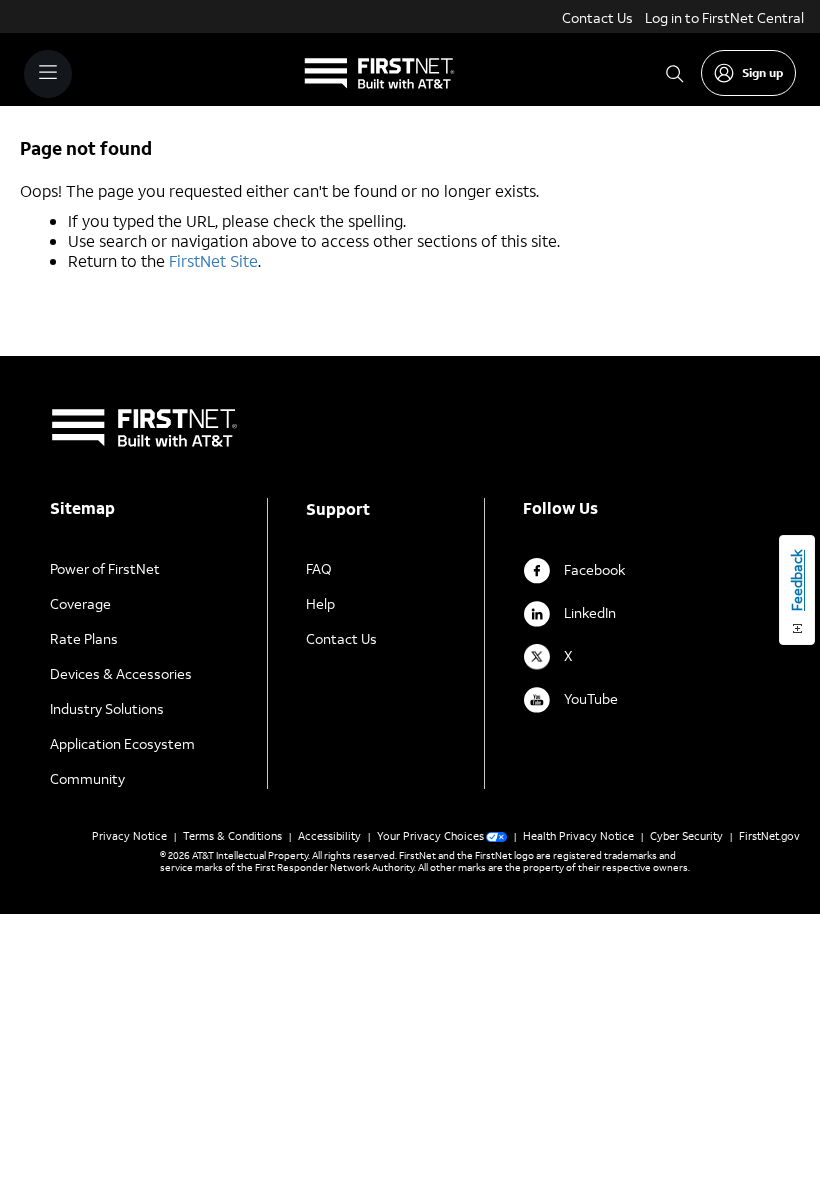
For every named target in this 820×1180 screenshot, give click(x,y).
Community (87, 778)
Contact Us (597, 17)
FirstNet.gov (769, 836)
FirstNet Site (213, 260)
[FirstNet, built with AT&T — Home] (379, 74)
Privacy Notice (129, 836)
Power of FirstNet (105, 568)
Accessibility (329, 836)
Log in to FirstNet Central (724, 17)
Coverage (80, 603)
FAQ (319, 568)
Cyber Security (686, 836)
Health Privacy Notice (578, 836)
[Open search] (675, 73)
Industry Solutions (107, 708)
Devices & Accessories (121, 673)
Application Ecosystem (122, 743)
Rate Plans (84, 638)
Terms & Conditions (232, 836)
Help (320, 603)
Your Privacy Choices (430, 836)
